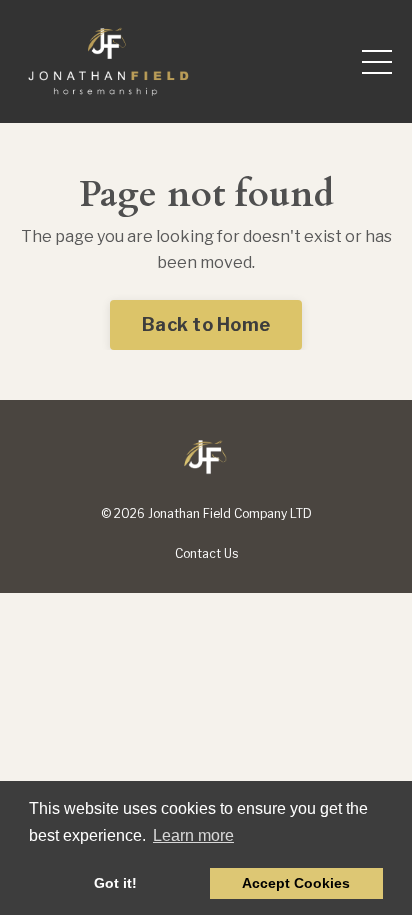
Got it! (115, 883)
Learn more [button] (193, 835)
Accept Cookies (296, 883)
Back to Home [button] (206, 324)
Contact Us (206, 553)
